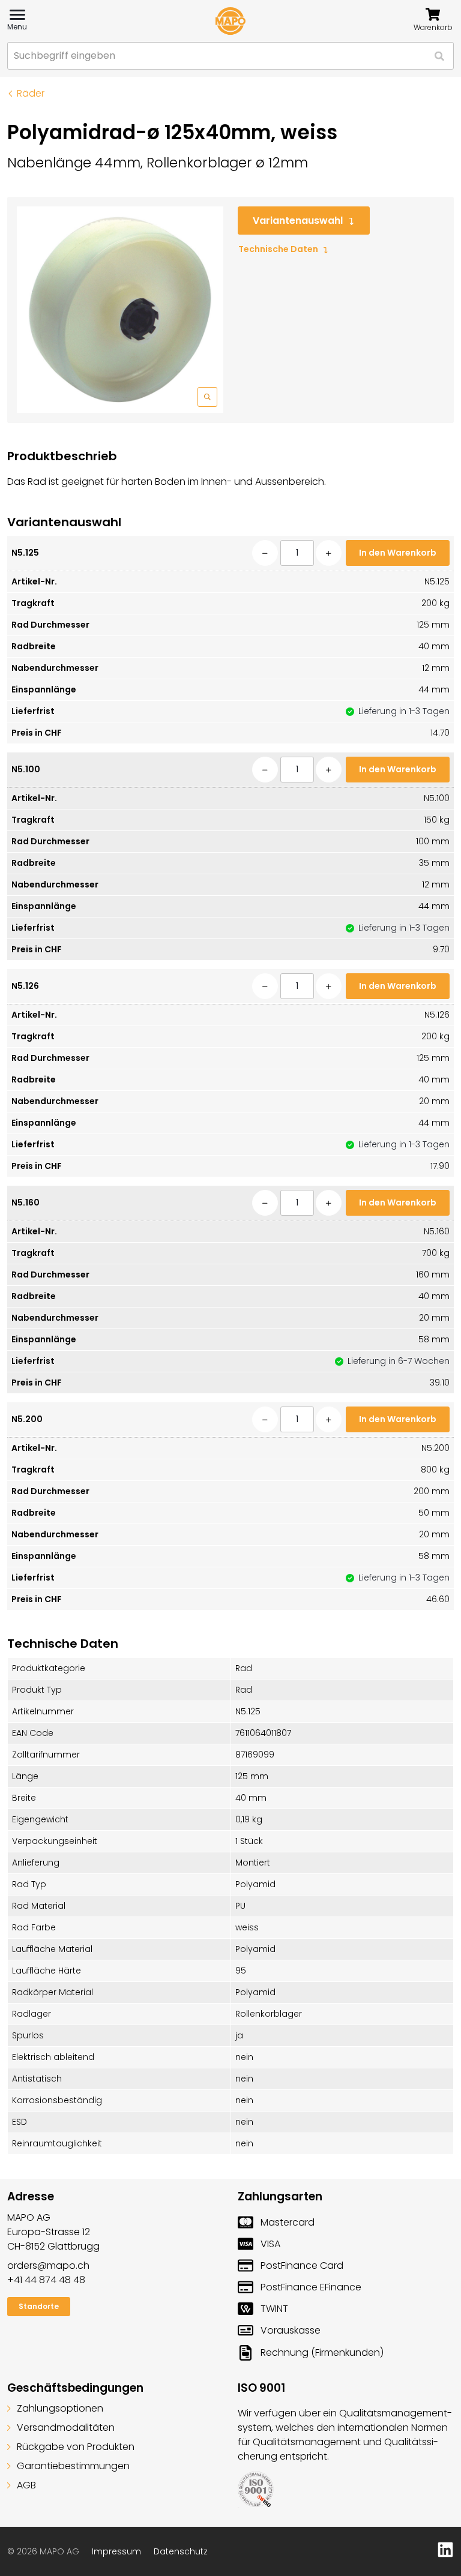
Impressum (116, 2551)
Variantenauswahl (298, 221)
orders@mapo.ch (48, 2265)
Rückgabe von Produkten (76, 2447)
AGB (26, 2485)
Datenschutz (181, 2551)
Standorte (39, 2306)
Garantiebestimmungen (73, 2466)
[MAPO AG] (230, 21)
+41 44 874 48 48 (46, 2280)
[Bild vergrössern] (120, 310)
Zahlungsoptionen (60, 2408)
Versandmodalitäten (66, 2427)
